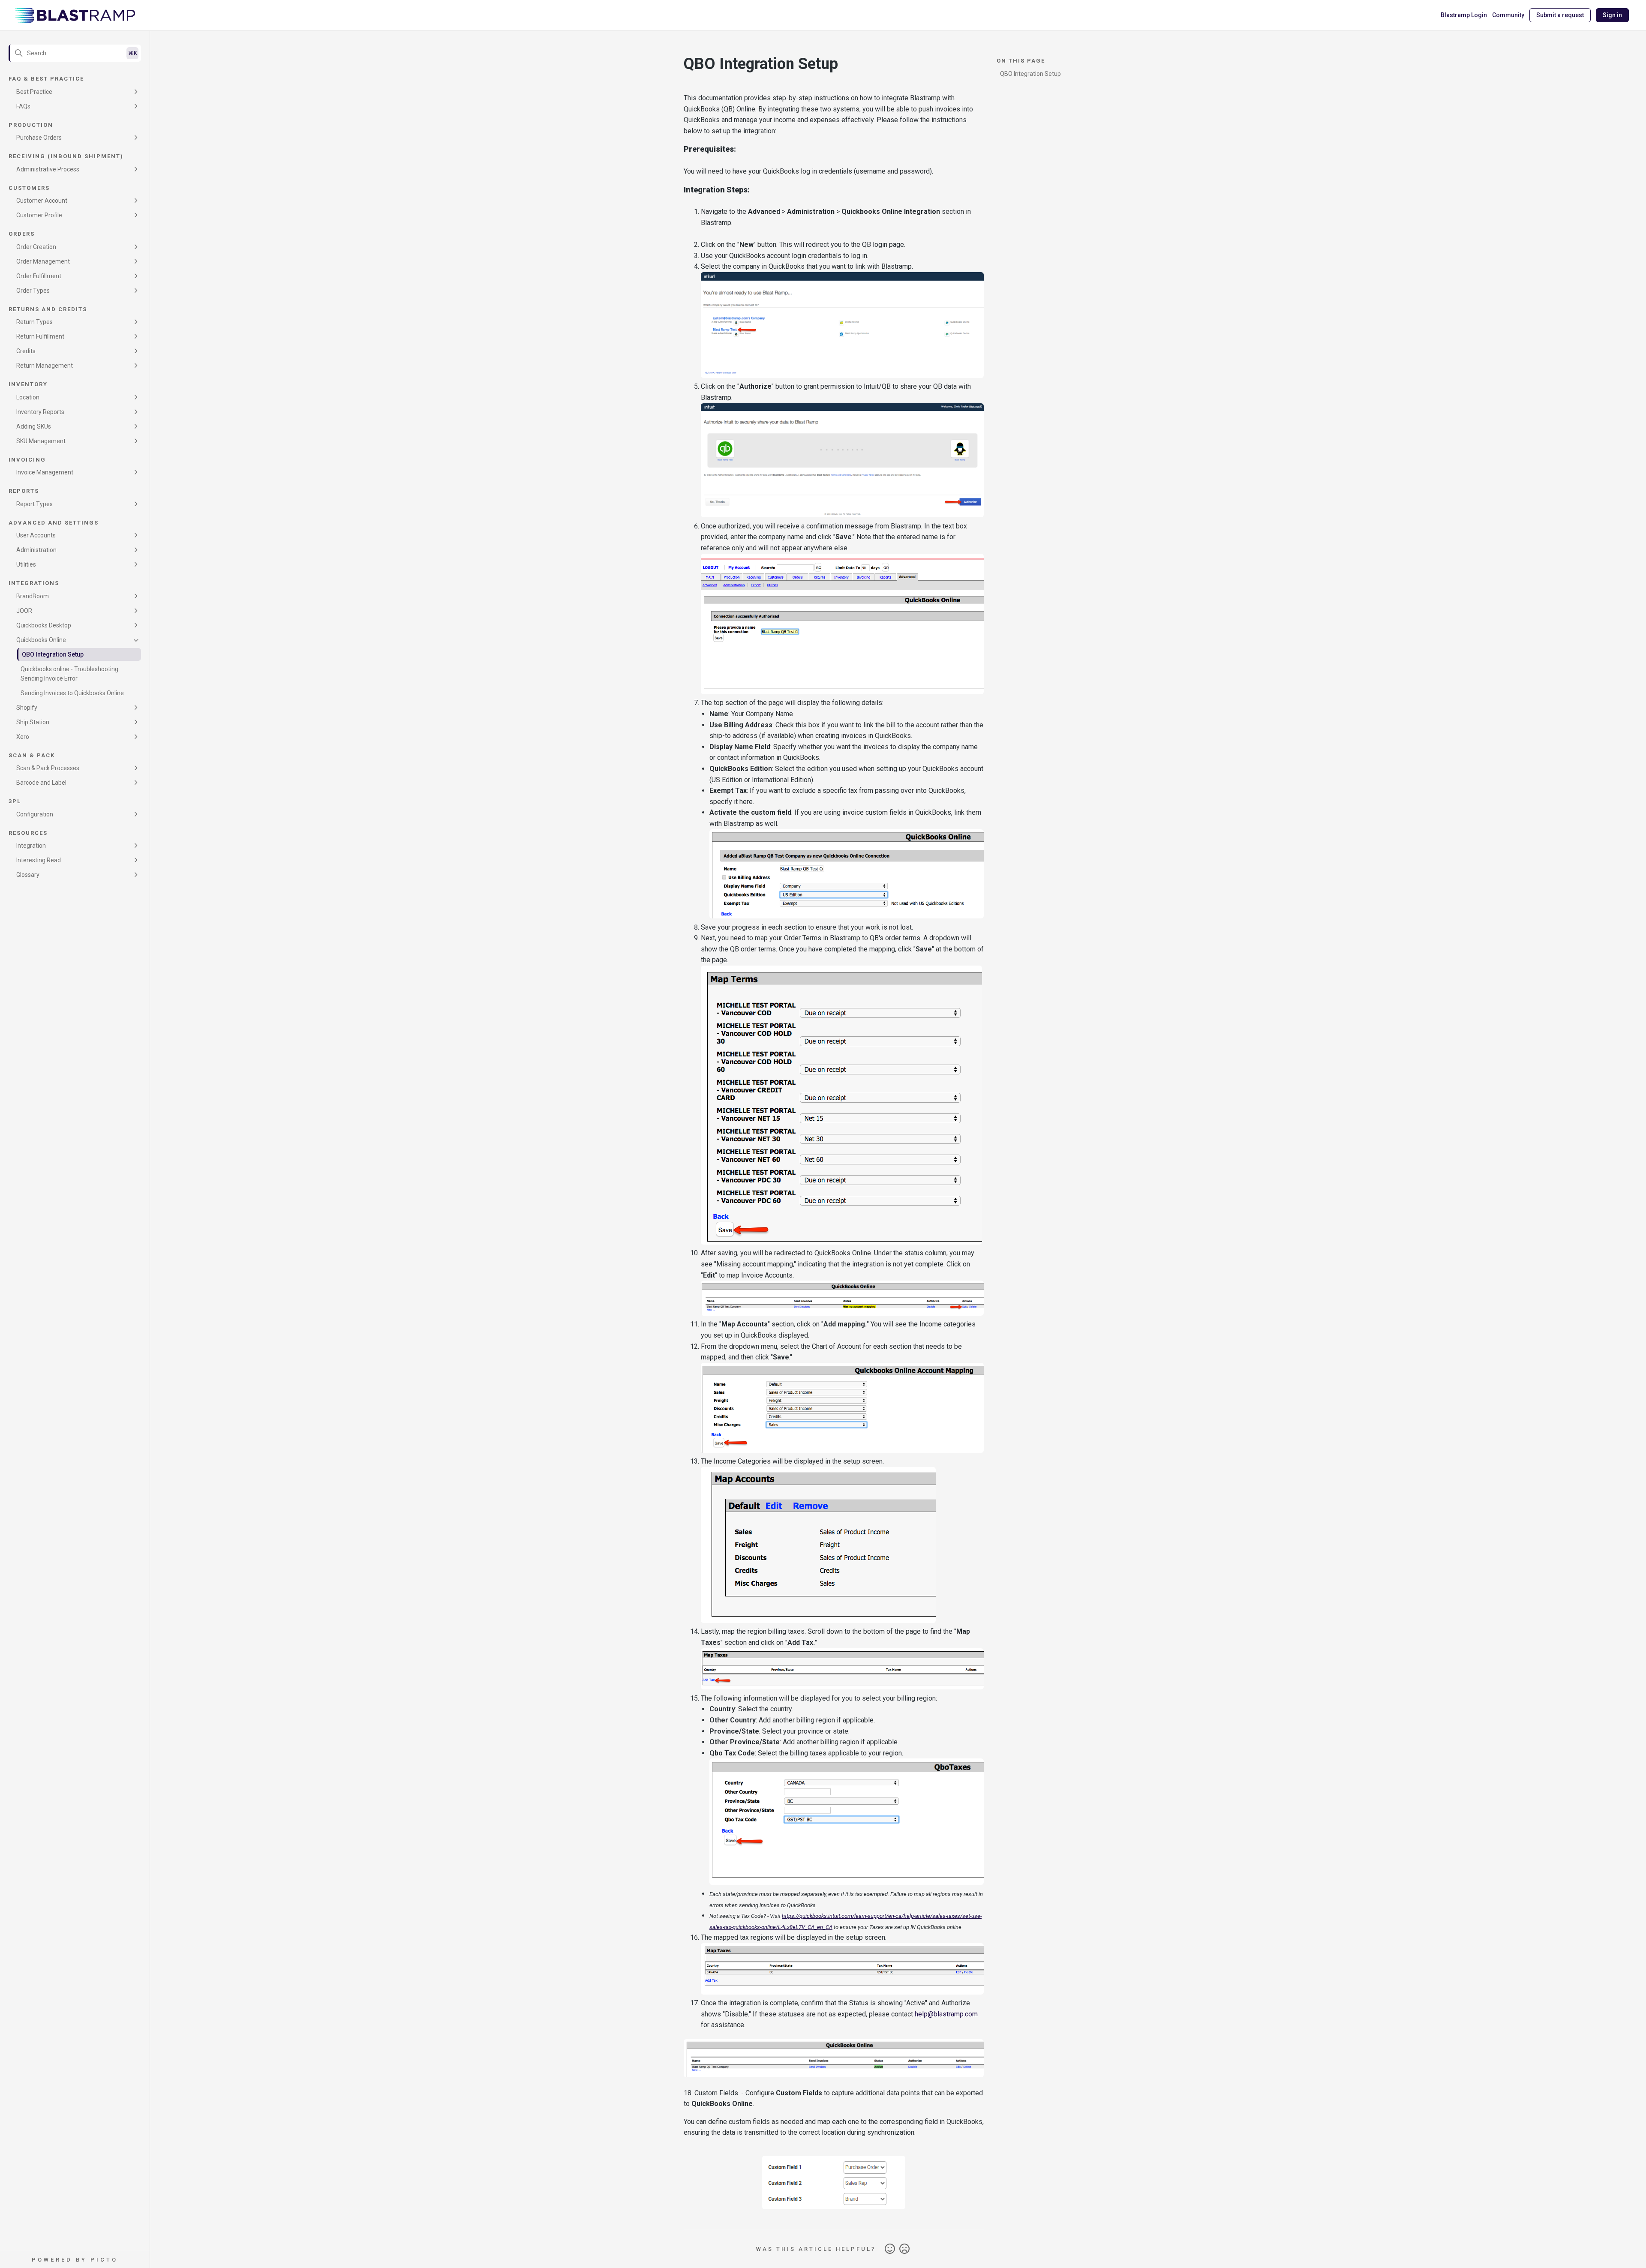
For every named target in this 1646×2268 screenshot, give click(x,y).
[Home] (75, 15)
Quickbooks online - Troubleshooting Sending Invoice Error (69, 674)
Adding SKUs (34, 426)
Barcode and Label (41, 783)
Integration (31, 846)
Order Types (33, 291)
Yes (890, 2249)
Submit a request (1560, 15)
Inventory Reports (40, 412)
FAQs (23, 106)
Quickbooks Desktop (44, 625)
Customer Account (42, 201)
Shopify (27, 708)
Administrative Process (48, 169)
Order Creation (36, 247)
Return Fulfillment (40, 336)
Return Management (45, 366)
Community (1508, 15)
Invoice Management (45, 472)
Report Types (35, 504)
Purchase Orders (39, 138)
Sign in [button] (1612, 15)
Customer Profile (39, 215)
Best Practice (34, 92)
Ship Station (33, 722)
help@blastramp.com (946, 2014)
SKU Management (41, 441)
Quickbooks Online (41, 640)
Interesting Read (39, 860)
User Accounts (36, 535)
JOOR (24, 611)
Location (28, 397)
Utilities (26, 564)
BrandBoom (33, 596)
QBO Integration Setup (53, 654)
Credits (26, 351)
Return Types (35, 322)
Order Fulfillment (39, 276)
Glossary (28, 875)
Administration (36, 550)
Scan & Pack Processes (48, 768)
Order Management (43, 261)
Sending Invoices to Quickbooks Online (72, 693)
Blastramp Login (1464, 15)
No (904, 2249)
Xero (23, 737)
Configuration (35, 814)
